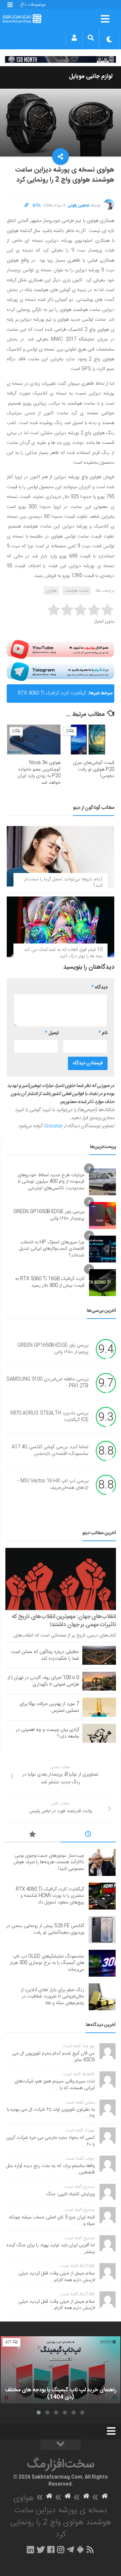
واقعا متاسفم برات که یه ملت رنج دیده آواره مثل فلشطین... (51, 2169)
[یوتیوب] (61, 649)
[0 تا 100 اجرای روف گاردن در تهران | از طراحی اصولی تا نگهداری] (99, 1681)
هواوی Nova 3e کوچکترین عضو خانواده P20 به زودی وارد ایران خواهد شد (39, 773)
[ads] (61, 59)
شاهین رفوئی (79, 205)
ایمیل (52, 1033)
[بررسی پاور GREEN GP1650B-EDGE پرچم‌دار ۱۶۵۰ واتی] (103, 1215)
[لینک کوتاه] (27, 205)
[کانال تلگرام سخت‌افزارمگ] (70, 2549)
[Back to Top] (61, 2445)
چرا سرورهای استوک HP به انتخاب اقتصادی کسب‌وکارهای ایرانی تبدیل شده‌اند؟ (52, 1249)
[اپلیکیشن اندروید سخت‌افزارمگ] (80, 2549)
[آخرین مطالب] (88, 1835)
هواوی (51, 591)
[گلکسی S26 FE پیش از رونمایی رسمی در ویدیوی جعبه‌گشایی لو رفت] (102, 1930)
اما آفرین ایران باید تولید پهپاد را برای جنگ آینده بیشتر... (51, 2249)
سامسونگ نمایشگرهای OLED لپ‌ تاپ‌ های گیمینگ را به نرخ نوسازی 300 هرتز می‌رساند (47, 1963)
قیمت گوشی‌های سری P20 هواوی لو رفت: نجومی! (94, 769)
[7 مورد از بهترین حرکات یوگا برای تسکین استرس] (99, 1707)
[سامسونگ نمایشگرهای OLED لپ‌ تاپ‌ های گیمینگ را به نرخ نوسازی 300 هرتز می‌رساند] (102, 1963)
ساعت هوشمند (77, 591)
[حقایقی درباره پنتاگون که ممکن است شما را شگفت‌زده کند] (99, 1655)
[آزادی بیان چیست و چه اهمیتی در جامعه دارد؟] (99, 1733)
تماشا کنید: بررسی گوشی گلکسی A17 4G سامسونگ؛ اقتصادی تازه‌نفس (50, 1451)
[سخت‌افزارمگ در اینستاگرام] (61, 2549)
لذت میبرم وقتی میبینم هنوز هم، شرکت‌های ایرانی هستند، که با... (55, 2085)
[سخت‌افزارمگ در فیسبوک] (51, 2549)
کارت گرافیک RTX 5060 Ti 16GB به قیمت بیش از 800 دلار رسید (50, 1282)
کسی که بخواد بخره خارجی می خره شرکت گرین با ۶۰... (50, 2141)
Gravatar (53, 1126)
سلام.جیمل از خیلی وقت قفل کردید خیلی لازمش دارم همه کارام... (57, 2277)
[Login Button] (74, 38)
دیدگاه (99, 987)
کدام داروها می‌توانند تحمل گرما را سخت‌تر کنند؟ (63, 883)
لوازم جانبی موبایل (91, 77)
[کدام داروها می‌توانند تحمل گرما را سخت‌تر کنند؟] (61, 856)
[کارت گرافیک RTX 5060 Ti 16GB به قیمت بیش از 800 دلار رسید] (103, 1283)
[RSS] (90, 2549)
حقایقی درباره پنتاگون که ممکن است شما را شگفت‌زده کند (45, 1655)
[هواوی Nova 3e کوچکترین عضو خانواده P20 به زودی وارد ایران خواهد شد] (34, 740)
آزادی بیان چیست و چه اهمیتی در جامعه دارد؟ (47, 1733)
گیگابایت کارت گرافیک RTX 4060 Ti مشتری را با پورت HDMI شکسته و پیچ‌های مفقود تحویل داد (50, 1896)
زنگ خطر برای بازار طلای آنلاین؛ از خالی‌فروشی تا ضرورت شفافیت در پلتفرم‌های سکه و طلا (52, 1997)
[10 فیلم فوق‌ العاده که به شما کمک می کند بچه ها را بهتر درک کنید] (61, 927)
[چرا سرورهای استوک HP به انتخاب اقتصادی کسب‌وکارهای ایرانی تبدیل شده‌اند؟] (103, 1249)
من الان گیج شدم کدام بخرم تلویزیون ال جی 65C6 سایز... (53, 2057)
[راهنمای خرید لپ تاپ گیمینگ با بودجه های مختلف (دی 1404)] (61, 2370)
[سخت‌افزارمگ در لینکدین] (30, 2549)
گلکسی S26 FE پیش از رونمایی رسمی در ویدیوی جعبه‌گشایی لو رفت (50, 696)
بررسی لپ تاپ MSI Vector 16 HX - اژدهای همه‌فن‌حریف (53, 1484)
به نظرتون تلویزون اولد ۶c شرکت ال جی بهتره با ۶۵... (51, 2113)
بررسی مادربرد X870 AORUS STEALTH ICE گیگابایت (49, 1417)
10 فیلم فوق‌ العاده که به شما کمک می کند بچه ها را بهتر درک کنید (63, 953)
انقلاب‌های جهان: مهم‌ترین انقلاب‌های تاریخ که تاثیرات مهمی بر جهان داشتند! (64, 1621)
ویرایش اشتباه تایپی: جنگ (71, 2194)
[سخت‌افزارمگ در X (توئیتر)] (41, 2549)
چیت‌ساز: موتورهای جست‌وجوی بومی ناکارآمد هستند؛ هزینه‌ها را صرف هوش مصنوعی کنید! (49, 1862)
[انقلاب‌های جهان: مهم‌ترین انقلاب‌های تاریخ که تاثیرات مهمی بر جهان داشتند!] (61, 1579)
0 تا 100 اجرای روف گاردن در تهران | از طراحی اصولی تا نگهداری (43, 1681)
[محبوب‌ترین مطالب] (33, 1835)
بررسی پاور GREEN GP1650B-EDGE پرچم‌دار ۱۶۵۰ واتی (49, 1215)
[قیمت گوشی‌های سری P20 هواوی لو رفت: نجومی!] (88, 740)
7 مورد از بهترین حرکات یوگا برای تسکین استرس (49, 1707)
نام (103, 1033)
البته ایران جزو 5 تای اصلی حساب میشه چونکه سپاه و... (52, 2221)
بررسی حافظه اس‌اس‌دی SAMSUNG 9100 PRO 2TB (47, 1383)
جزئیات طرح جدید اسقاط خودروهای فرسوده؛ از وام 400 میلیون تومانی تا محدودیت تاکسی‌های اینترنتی (51, 1182)
